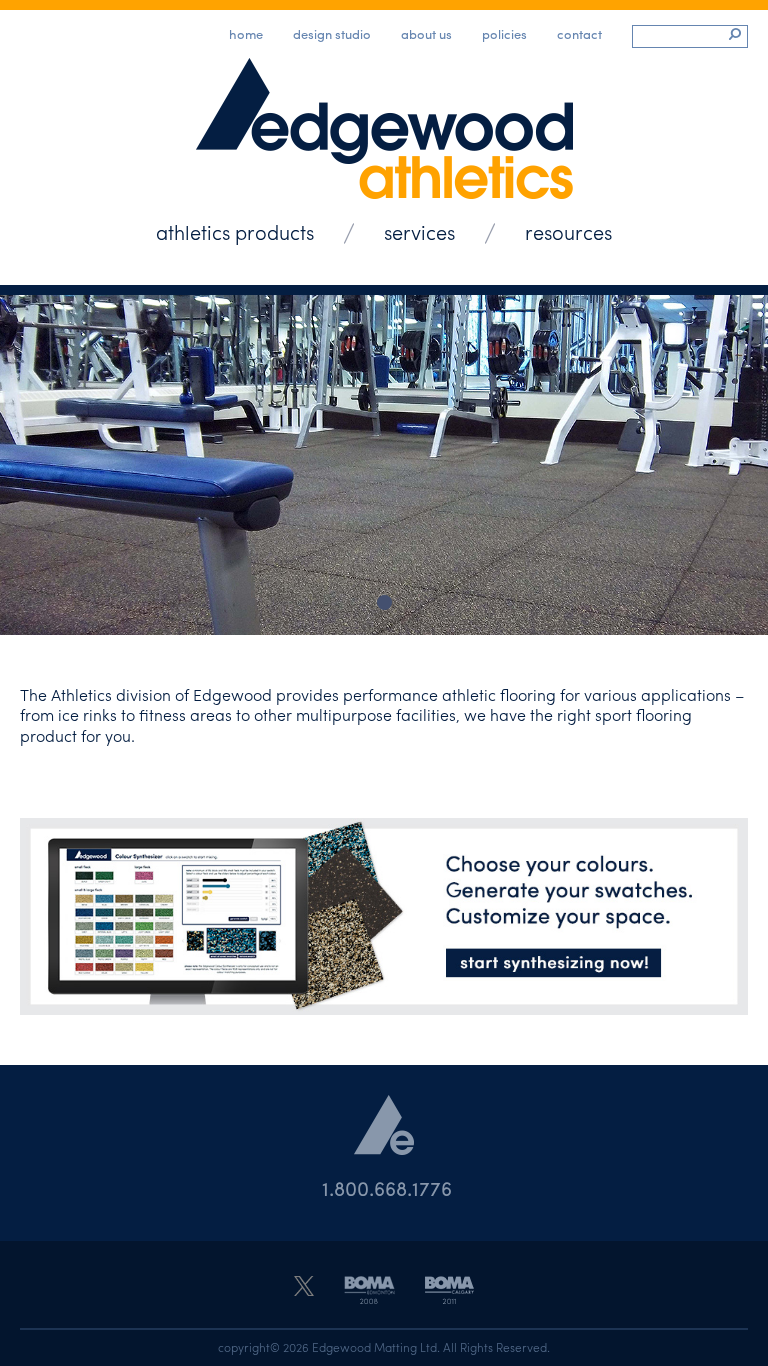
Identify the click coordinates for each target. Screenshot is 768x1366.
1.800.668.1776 (387, 1187)
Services (419, 232)
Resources (568, 232)
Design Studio (332, 33)
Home (246, 33)
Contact (579, 33)
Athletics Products (235, 232)
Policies (504, 33)
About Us (426, 33)
